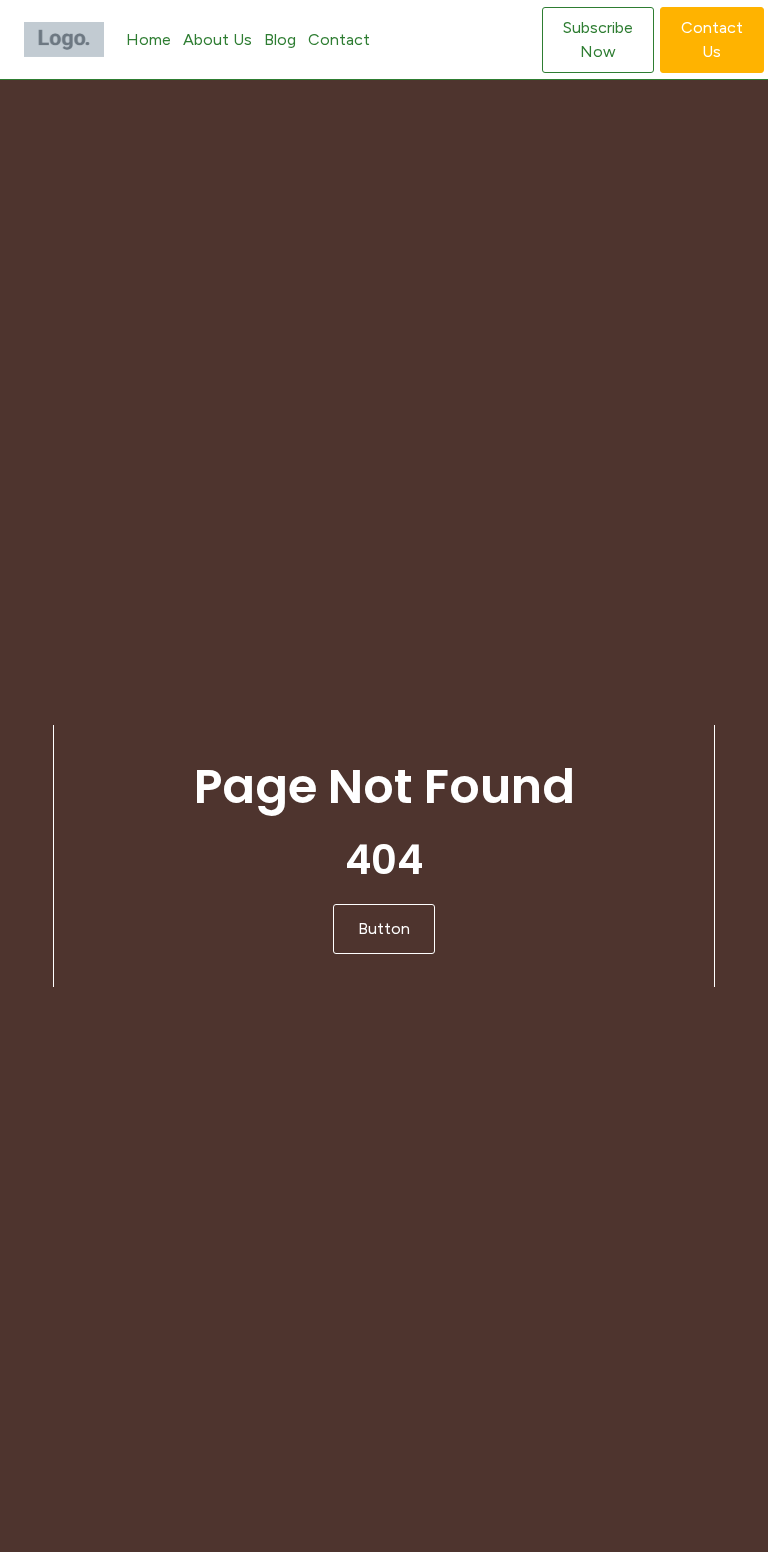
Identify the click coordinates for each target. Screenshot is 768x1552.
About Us (217, 39)
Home (148, 39)
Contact (339, 39)
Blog (280, 39)
